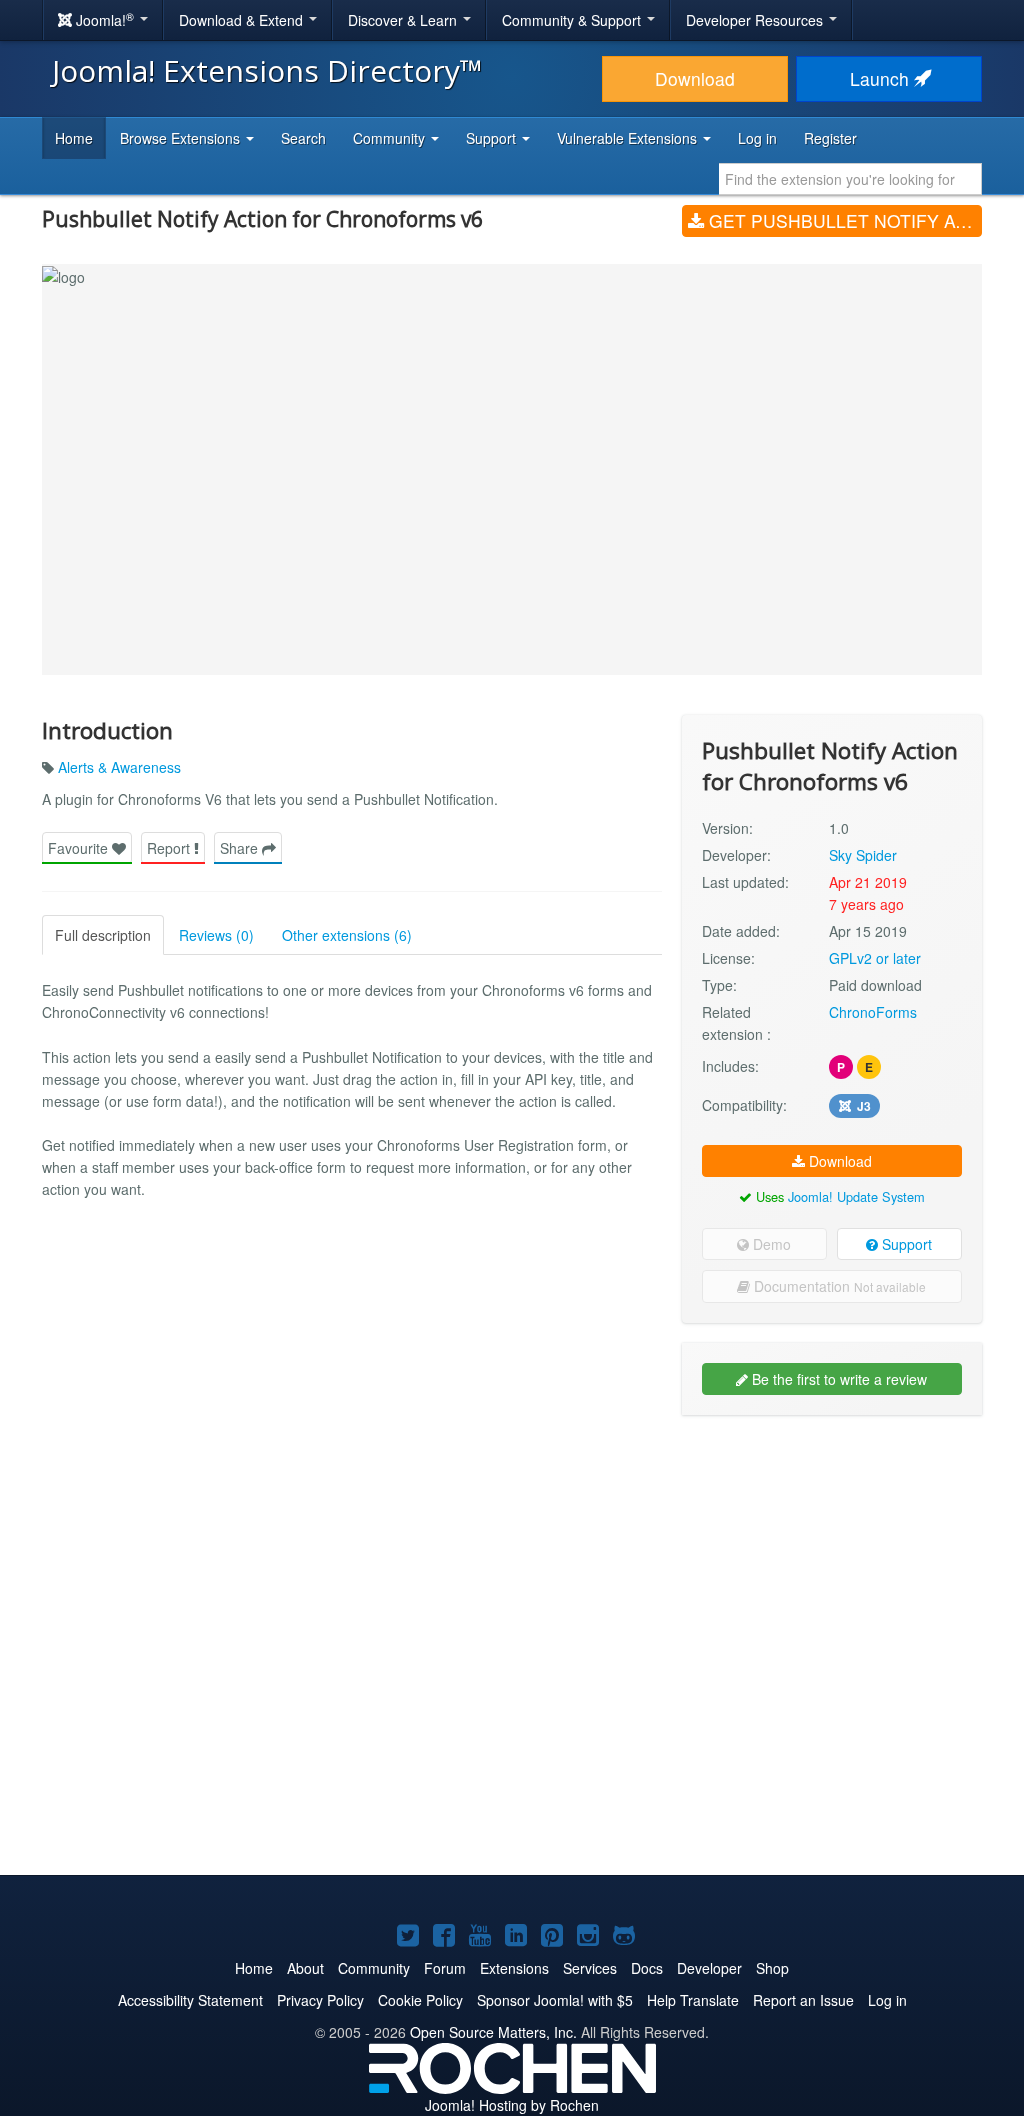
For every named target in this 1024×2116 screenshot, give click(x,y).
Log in (757, 138)
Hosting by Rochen (512, 2105)
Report (170, 848)
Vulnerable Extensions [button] (629, 138)
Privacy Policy (320, 2000)
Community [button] (391, 138)
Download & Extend (243, 20)
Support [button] (493, 138)
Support (905, 1244)
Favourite (80, 848)
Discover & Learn (404, 20)
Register (830, 138)
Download (695, 78)
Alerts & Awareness (119, 767)
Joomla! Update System (856, 1196)
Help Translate (693, 2000)
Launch (882, 78)
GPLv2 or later (875, 958)
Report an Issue (803, 2000)
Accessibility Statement (190, 2000)
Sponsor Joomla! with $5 (555, 2000)
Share (241, 848)
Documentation (838, 1286)
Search (303, 138)
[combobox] (850, 179)
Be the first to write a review (837, 1379)
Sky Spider (863, 855)
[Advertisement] (832, 1560)
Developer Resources (756, 20)
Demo (770, 1244)
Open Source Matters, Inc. (493, 2032)
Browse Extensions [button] (182, 138)
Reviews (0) (216, 935)
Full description (103, 935)
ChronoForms (873, 1012)
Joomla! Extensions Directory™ (267, 70)
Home (74, 138)
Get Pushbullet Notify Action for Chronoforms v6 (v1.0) (843, 220)
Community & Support (573, 20)
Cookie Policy (420, 2000)
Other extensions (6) (347, 935)
